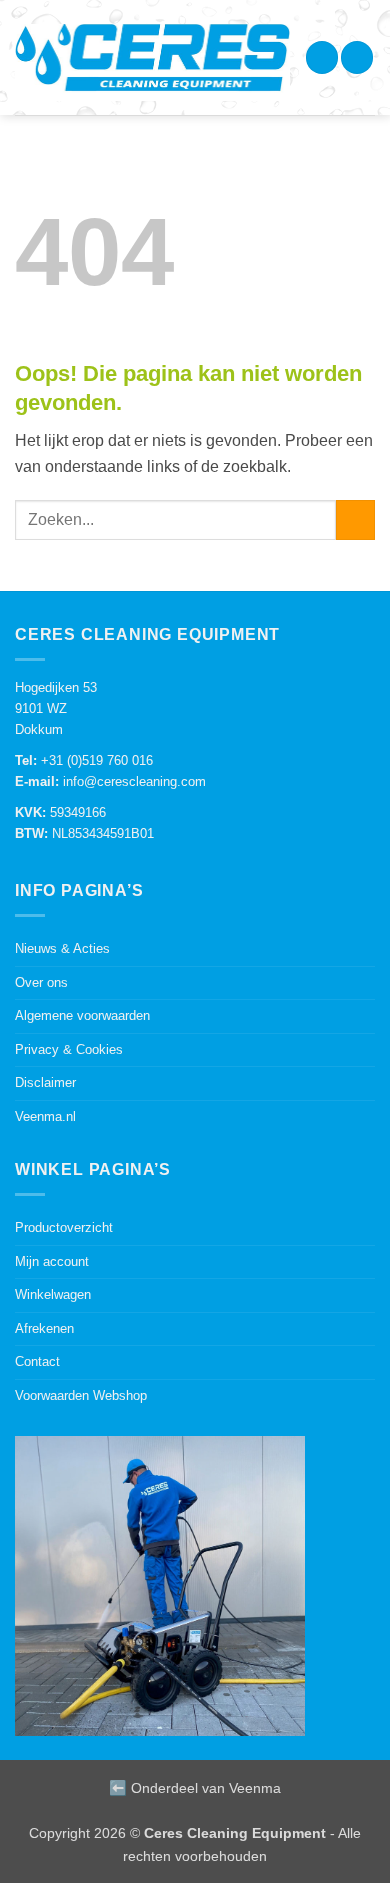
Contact (37, 1361)
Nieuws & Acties (62, 948)
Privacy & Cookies (69, 1049)
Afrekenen (44, 1328)
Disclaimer (45, 1082)
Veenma (255, 1788)
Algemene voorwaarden (82, 1015)
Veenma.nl (45, 1116)
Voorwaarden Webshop (81, 1395)
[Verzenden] (355, 519)
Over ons (41, 982)
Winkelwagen (53, 1294)
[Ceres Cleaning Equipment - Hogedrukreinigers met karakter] (152, 62)
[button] (322, 57)
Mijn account (52, 1261)
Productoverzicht (64, 1227)
